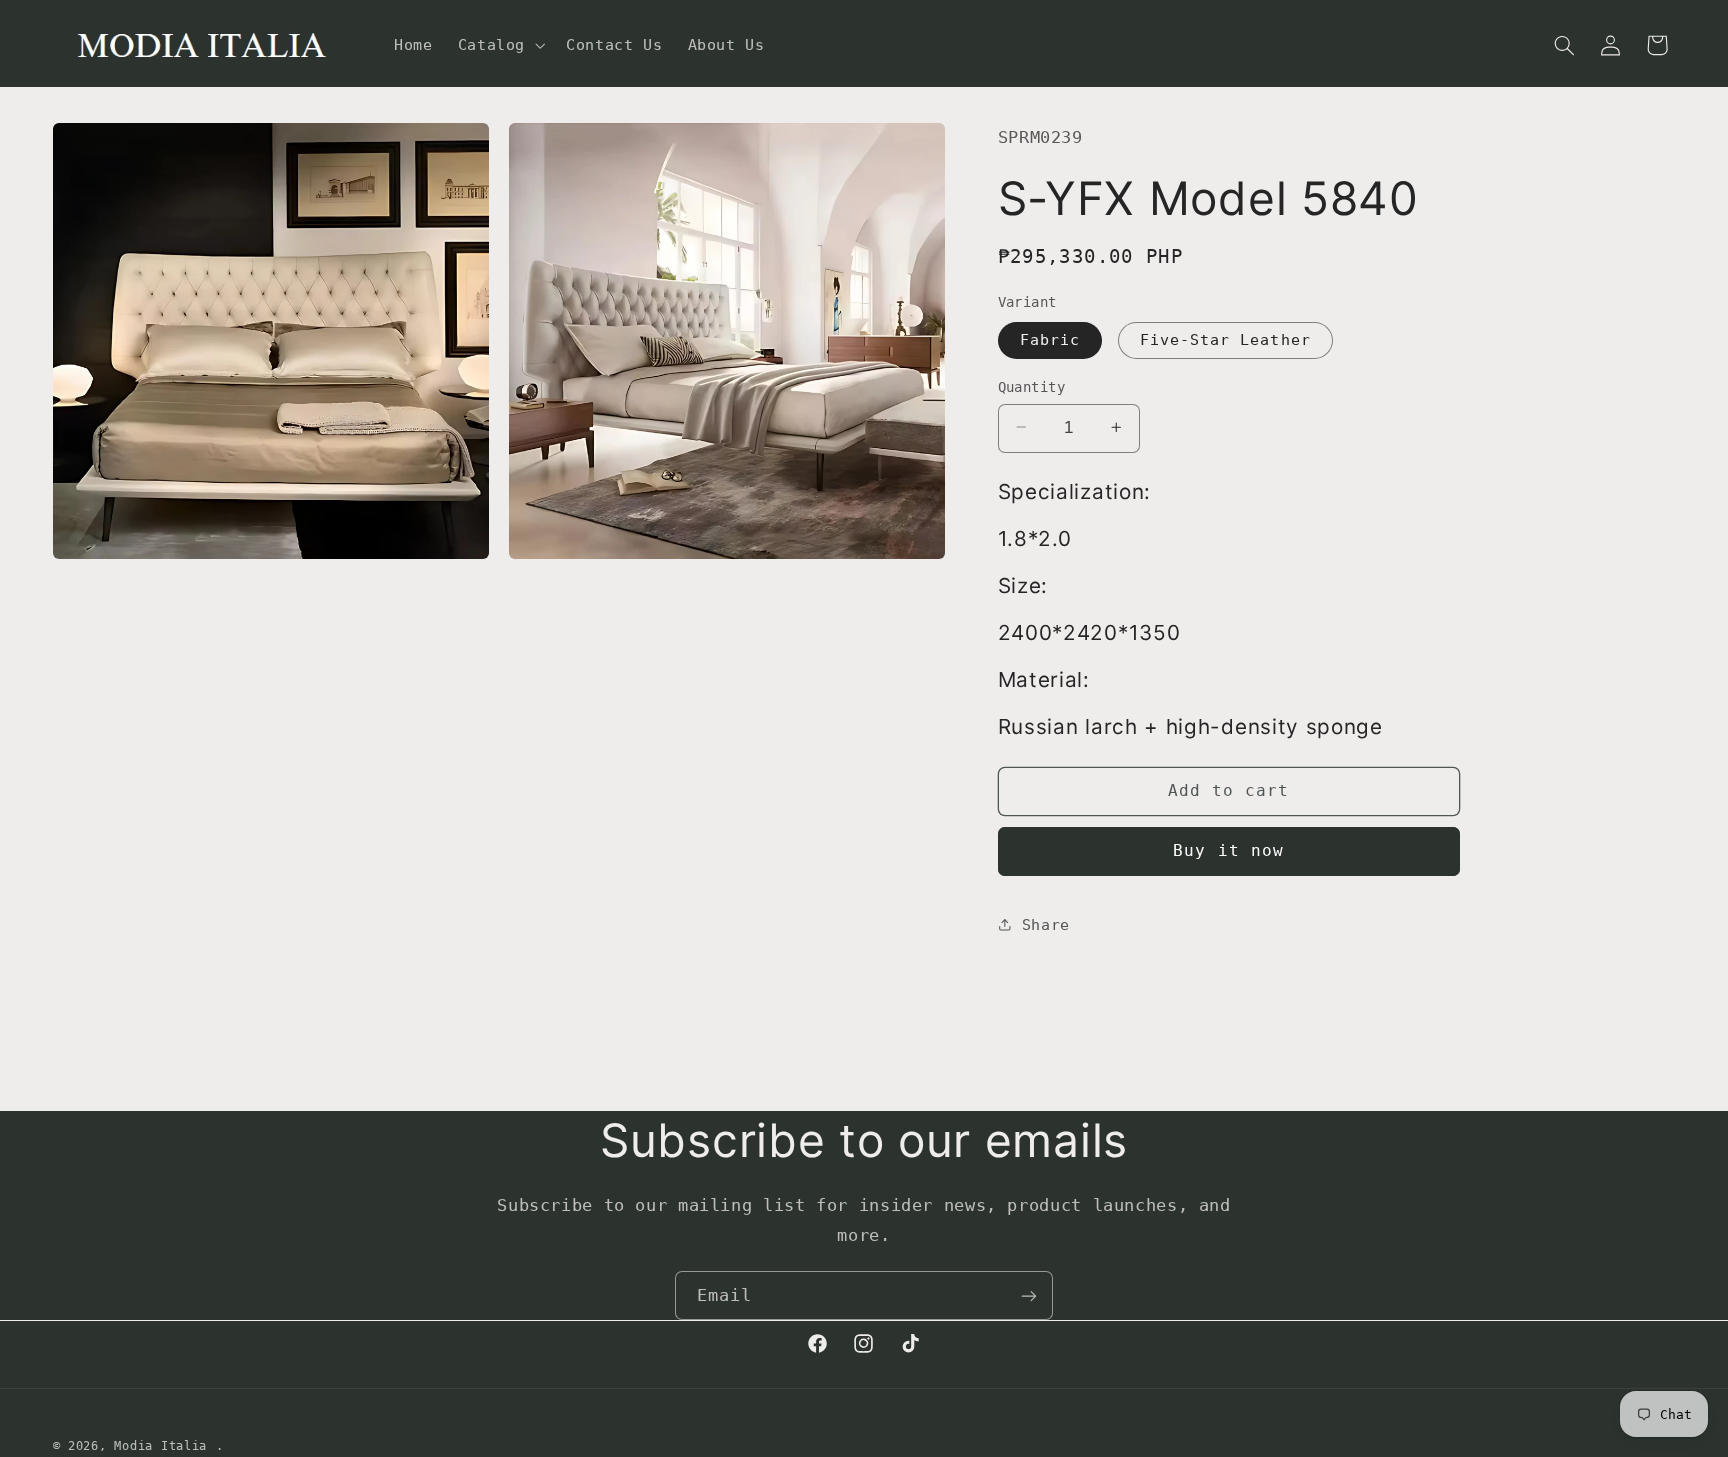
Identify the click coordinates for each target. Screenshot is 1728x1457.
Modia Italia (160, 1446)
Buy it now (1228, 850)
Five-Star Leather (1225, 338)
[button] (499, 45)
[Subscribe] (1029, 1295)
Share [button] (1046, 924)
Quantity (1031, 386)
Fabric (1050, 338)
